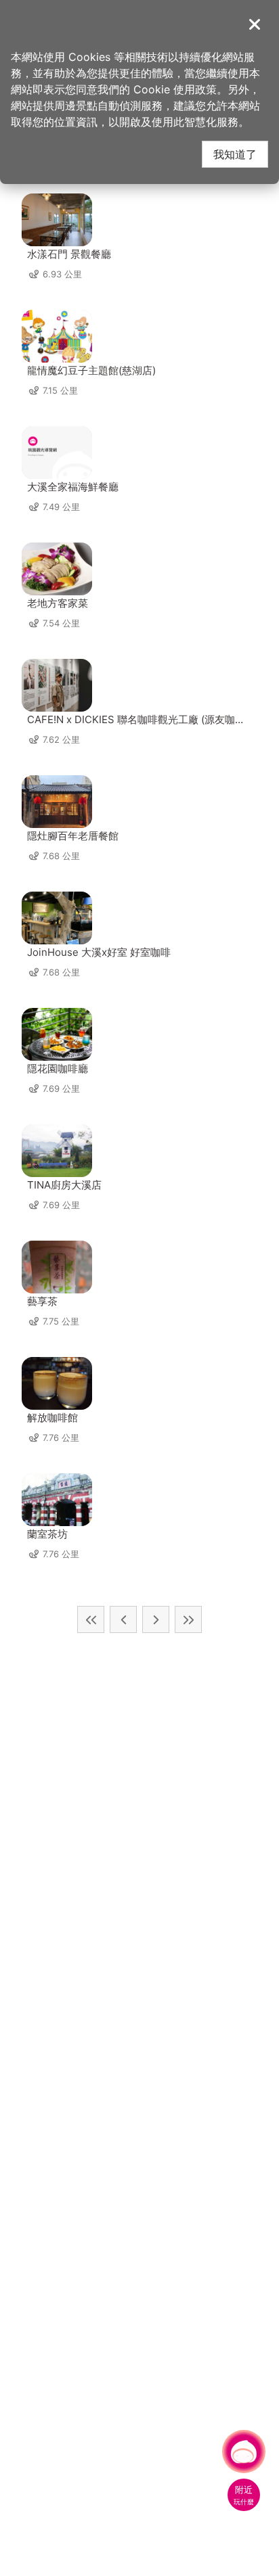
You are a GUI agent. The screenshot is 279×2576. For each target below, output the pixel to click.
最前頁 (91, 1619)
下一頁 (156, 1619)
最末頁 (188, 1619)
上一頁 (123, 1619)
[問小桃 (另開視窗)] (244, 2452)
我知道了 (235, 154)
